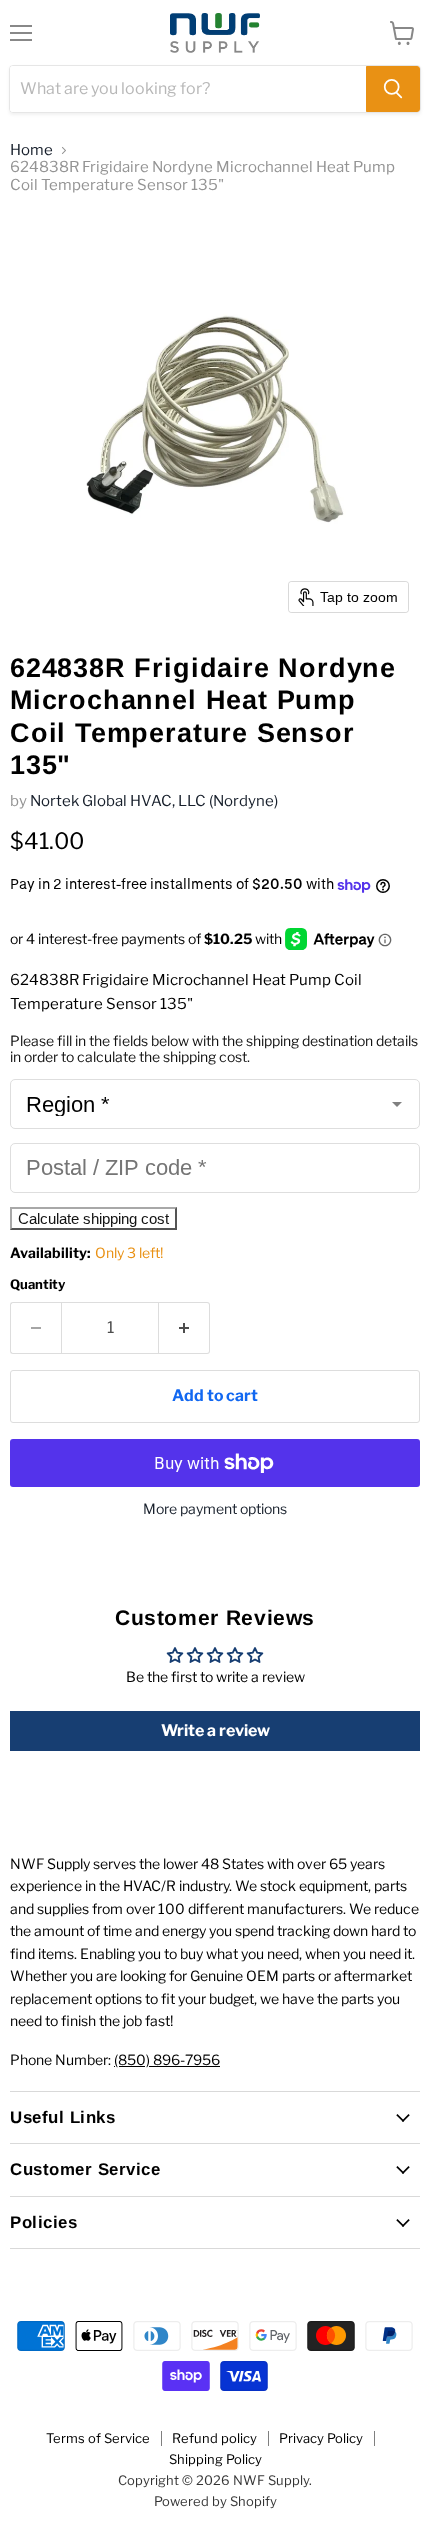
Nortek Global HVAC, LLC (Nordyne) (154, 801)
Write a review (215, 1730)
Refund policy (214, 2438)
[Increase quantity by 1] (184, 1328)
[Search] (393, 89)
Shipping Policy (215, 2459)
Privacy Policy (321, 2438)
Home (31, 150)
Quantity (37, 1284)
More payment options (215, 1509)
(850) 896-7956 (167, 2059)
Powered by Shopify (215, 2501)
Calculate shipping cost (93, 1218)
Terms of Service (98, 2438)
